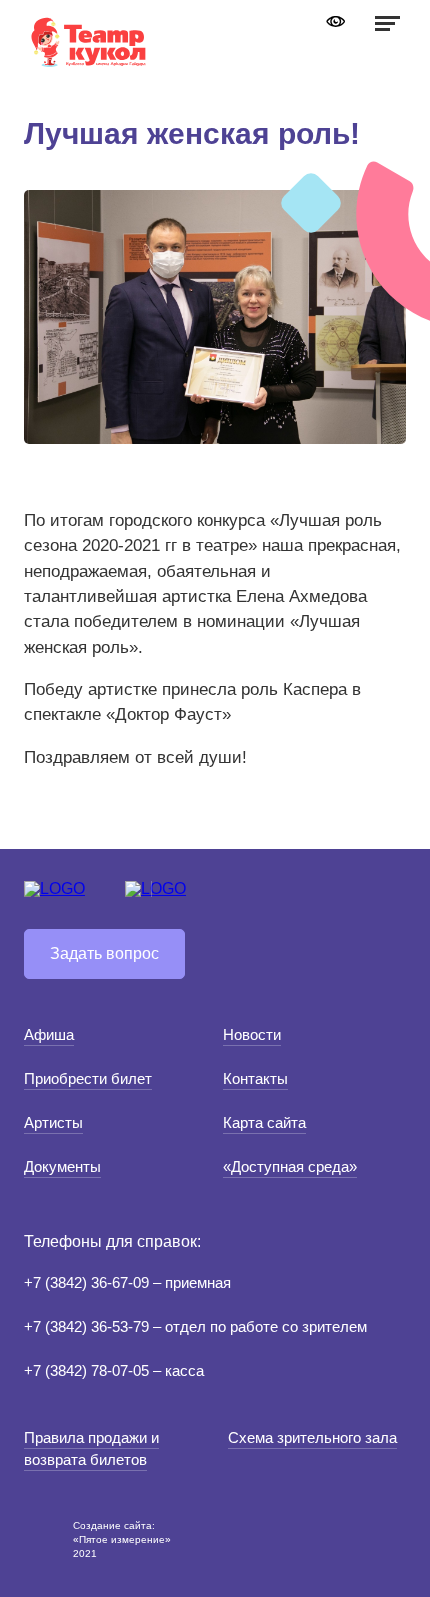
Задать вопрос (104, 953)
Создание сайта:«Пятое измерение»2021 (122, 1539)
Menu (385, 23)
